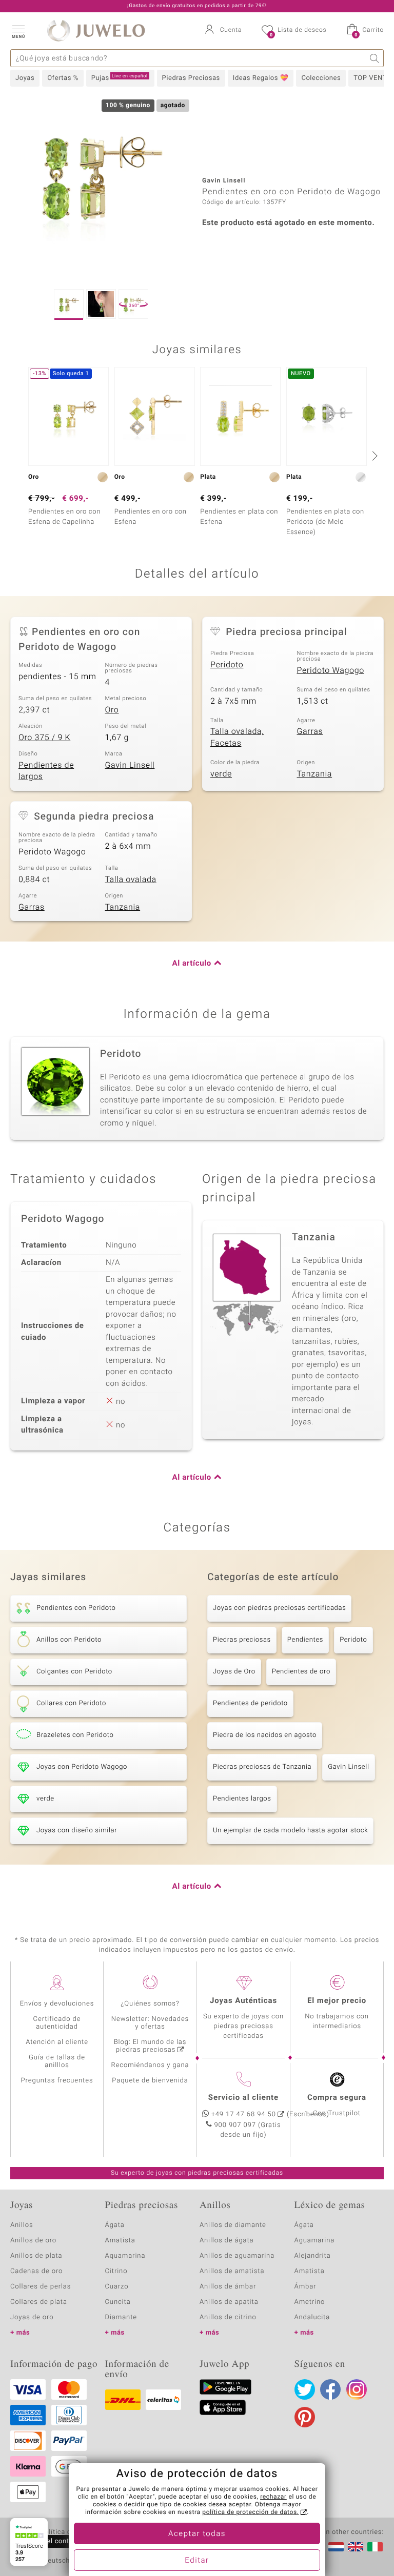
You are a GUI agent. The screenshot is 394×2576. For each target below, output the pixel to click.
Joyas (25, 78)
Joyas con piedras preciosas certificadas (279, 1608)
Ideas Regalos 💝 (261, 78)
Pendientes (305, 1640)
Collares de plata (39, 2302)
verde (221, 774)
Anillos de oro (33, 2241)
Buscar (375, 58)
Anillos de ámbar (228, 2287)
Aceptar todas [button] (197, 2534)
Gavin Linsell (130, 765)
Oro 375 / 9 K (44, 738)
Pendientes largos (242, 1799)
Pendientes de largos (46, 771)
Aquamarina (125, 2256)
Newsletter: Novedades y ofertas (150, 2023)
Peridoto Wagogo (331, 670)
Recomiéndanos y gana (150, 2065)
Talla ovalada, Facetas (237, 737)
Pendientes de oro (301, 1672)
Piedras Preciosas (191, 78)
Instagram (357, 2389)
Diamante (121, 2317)
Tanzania (315, 774)
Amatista (120, 2241)
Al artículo (192, 964)
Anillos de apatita (229, 2302)
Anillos (22, 2225)
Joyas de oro (32, 2317)
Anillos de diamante (233, 2225)
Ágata (115, 2225)
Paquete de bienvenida (150, 2081)
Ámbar (306, 2287)
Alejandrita (313, 2256)
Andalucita (312, 2317)
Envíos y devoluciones (57, 2004)
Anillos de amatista (232, 2271)
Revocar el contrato (50, 2541)
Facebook (330, 2389)
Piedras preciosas (242, 1640)
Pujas (120, 78)
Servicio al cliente (243, 2098)
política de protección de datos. (250, 2512)
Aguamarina (315, 2241)
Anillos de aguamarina (237, 2256)
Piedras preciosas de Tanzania (262, 1767)
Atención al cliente (57, 2042)
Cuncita (118, 2302)
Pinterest (305, 2417)
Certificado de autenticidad (57, 2023)
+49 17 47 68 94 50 (244, 2114)
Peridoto (227, 665)
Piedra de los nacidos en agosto (265, 1735)
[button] (18, 31)
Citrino (116, 2271)
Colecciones (321, 78)
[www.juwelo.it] (375, 2547)
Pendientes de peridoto (250, 1703)
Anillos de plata (36, 2256)
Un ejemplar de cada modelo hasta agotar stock (290, 1831)
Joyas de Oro (234, 1672)
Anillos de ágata (227, 2241)
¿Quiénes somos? (150, 2004)
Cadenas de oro (36, 2271)
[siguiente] (373, 456)
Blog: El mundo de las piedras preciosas (150, 2046)
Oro (112, 710)
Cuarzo (117, 2287)
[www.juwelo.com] (356, 2547)
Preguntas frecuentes (57, 2081)
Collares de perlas (41, 2287)
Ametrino (310, 2302)
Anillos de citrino (228, 2317)
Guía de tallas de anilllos (57, 2061)
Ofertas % (63, 78)
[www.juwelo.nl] (336, 2547)
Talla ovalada (131, 880)
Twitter (305, 2389)
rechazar (273, 2497)
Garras (310, 731)
